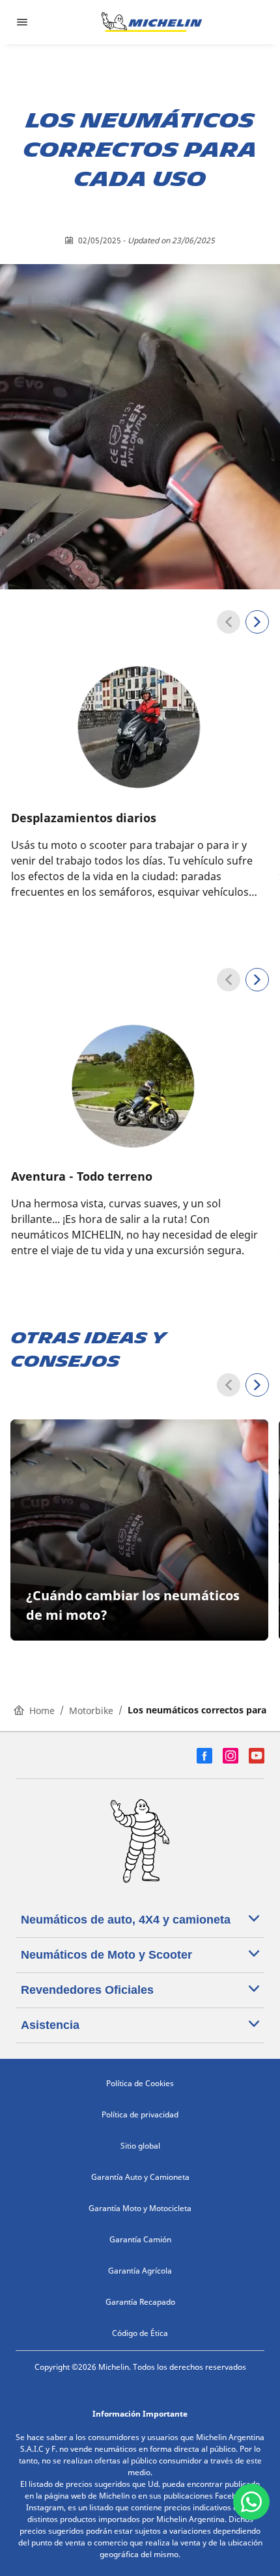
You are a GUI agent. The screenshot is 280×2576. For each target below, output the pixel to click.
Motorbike (91, 1711)
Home (42, 1711)
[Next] (257, 622)
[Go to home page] (152, 22)
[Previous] (229, 622)
